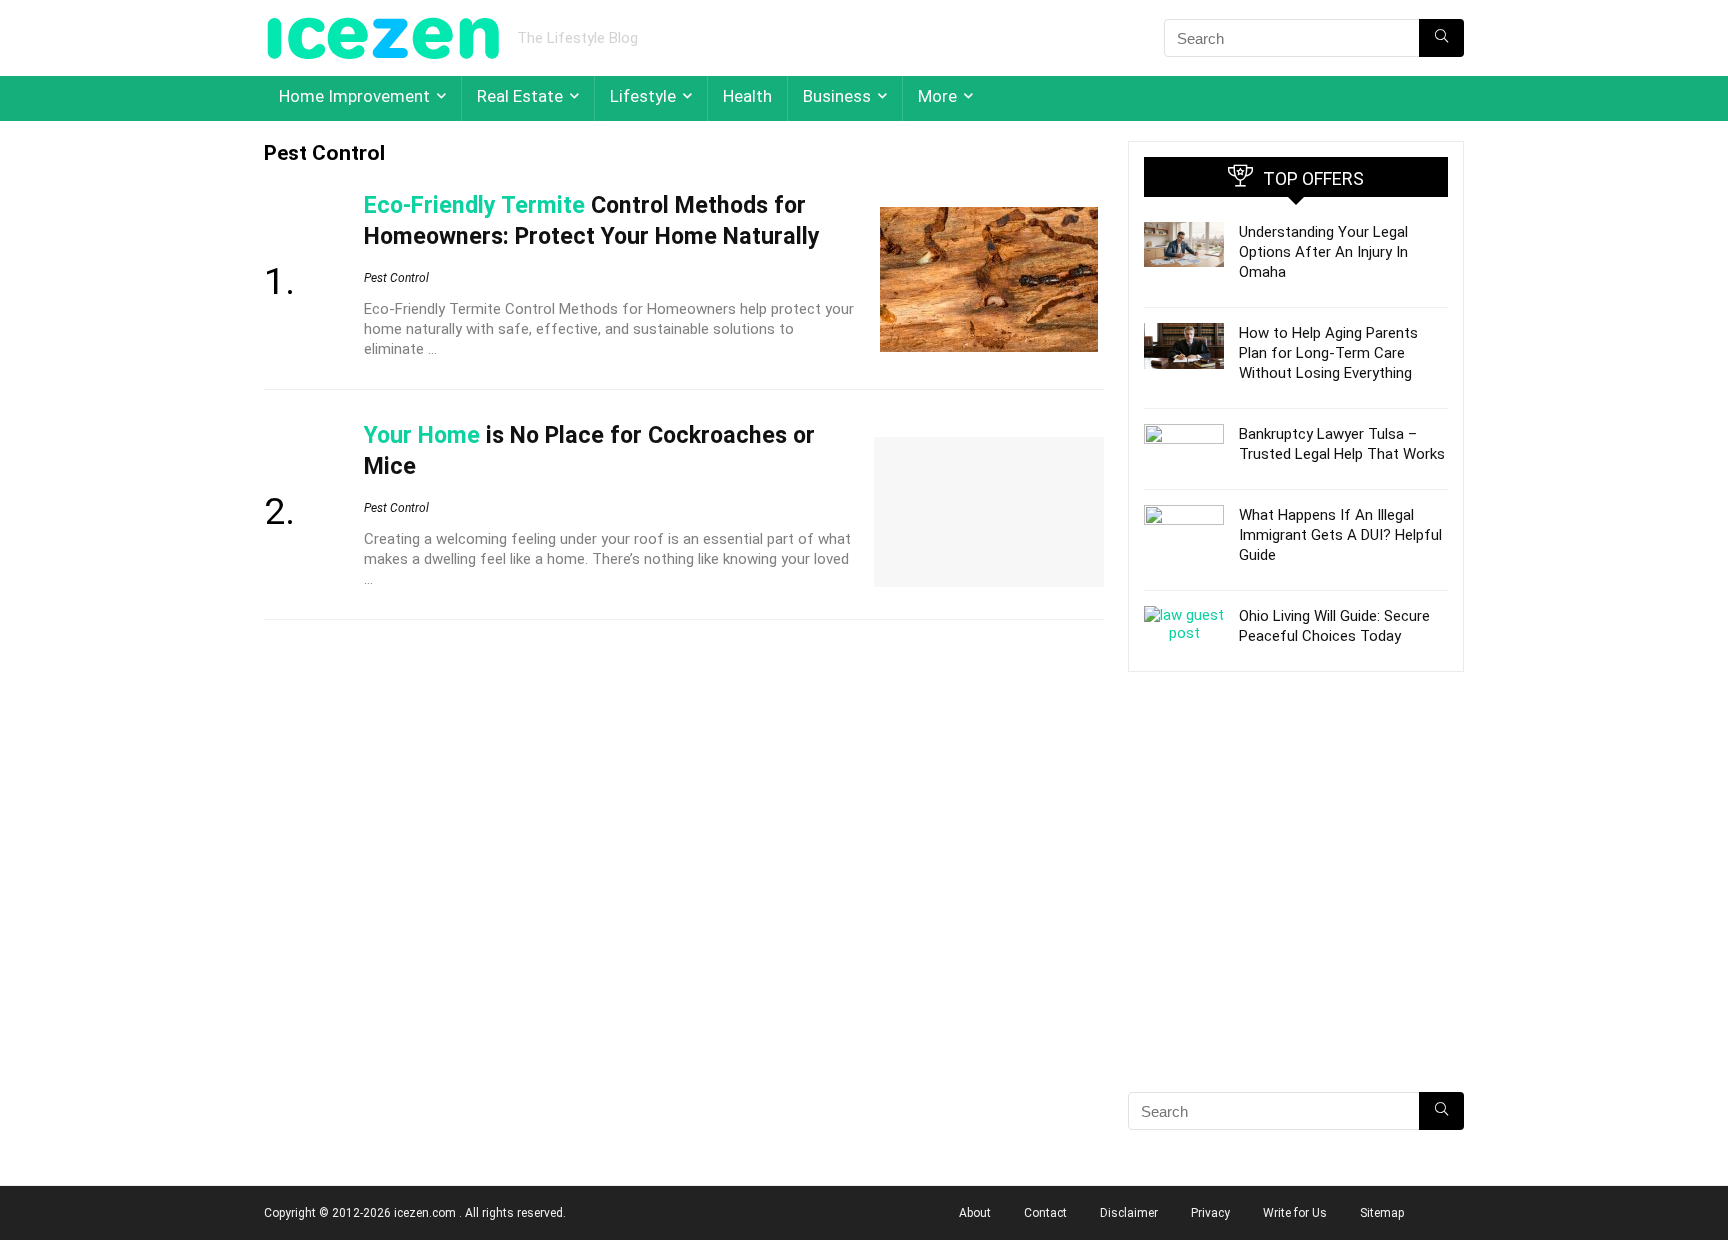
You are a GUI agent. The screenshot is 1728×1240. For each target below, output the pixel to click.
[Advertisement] (1296, 917)
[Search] (1441, 38)
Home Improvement (354, 96)
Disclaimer (1129, 1213)
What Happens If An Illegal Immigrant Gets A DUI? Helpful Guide (1340, 535)
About (975, 1213)
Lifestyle (643, 96)
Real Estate (520, 96)
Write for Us (1295, 1213)
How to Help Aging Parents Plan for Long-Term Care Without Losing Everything (1328, 353)
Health (747, 96)
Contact (1045, 1213)
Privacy (1210, 1213)
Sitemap (1382, 1213)
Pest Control (396, 278)
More (937, 96)
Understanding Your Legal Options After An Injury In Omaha (1323, 252)
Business (837, 96)
